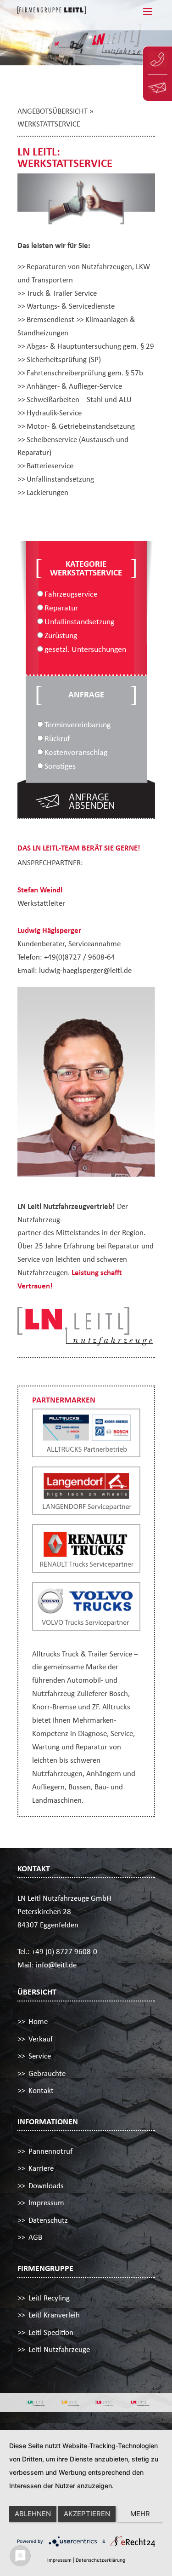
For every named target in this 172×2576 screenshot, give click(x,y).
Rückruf (57, 738)
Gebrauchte (47, 2073)
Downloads (46, 2186)
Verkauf (41, 2039)
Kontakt (41, 2090)
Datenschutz (48, 2220)
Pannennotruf (50, 2151)
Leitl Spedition (51, 2332)
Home (38, 2021)
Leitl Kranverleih (54, 2315)
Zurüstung (61, 635)
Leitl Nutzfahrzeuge (59, 2349)
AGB (35, 2237)
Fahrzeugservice (71, 594)
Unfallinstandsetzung (79, 621)
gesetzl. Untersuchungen (85, 649)
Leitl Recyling (49, 2298)
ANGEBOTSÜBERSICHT (53, 111)
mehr (140, 2514)
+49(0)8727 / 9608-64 (80, 957)
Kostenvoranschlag (76, 752)
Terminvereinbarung (78, 724)
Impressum (46, 2203)
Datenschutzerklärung (100, 2560)
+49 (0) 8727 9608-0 (64, 1952)
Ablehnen (33, 2514)
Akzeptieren (87, 2514)
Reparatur (61, 608)
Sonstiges (60, 766)
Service (40, 2056)
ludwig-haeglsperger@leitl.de (85, 970)
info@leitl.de (56, 1965)
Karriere (41, 2168)
